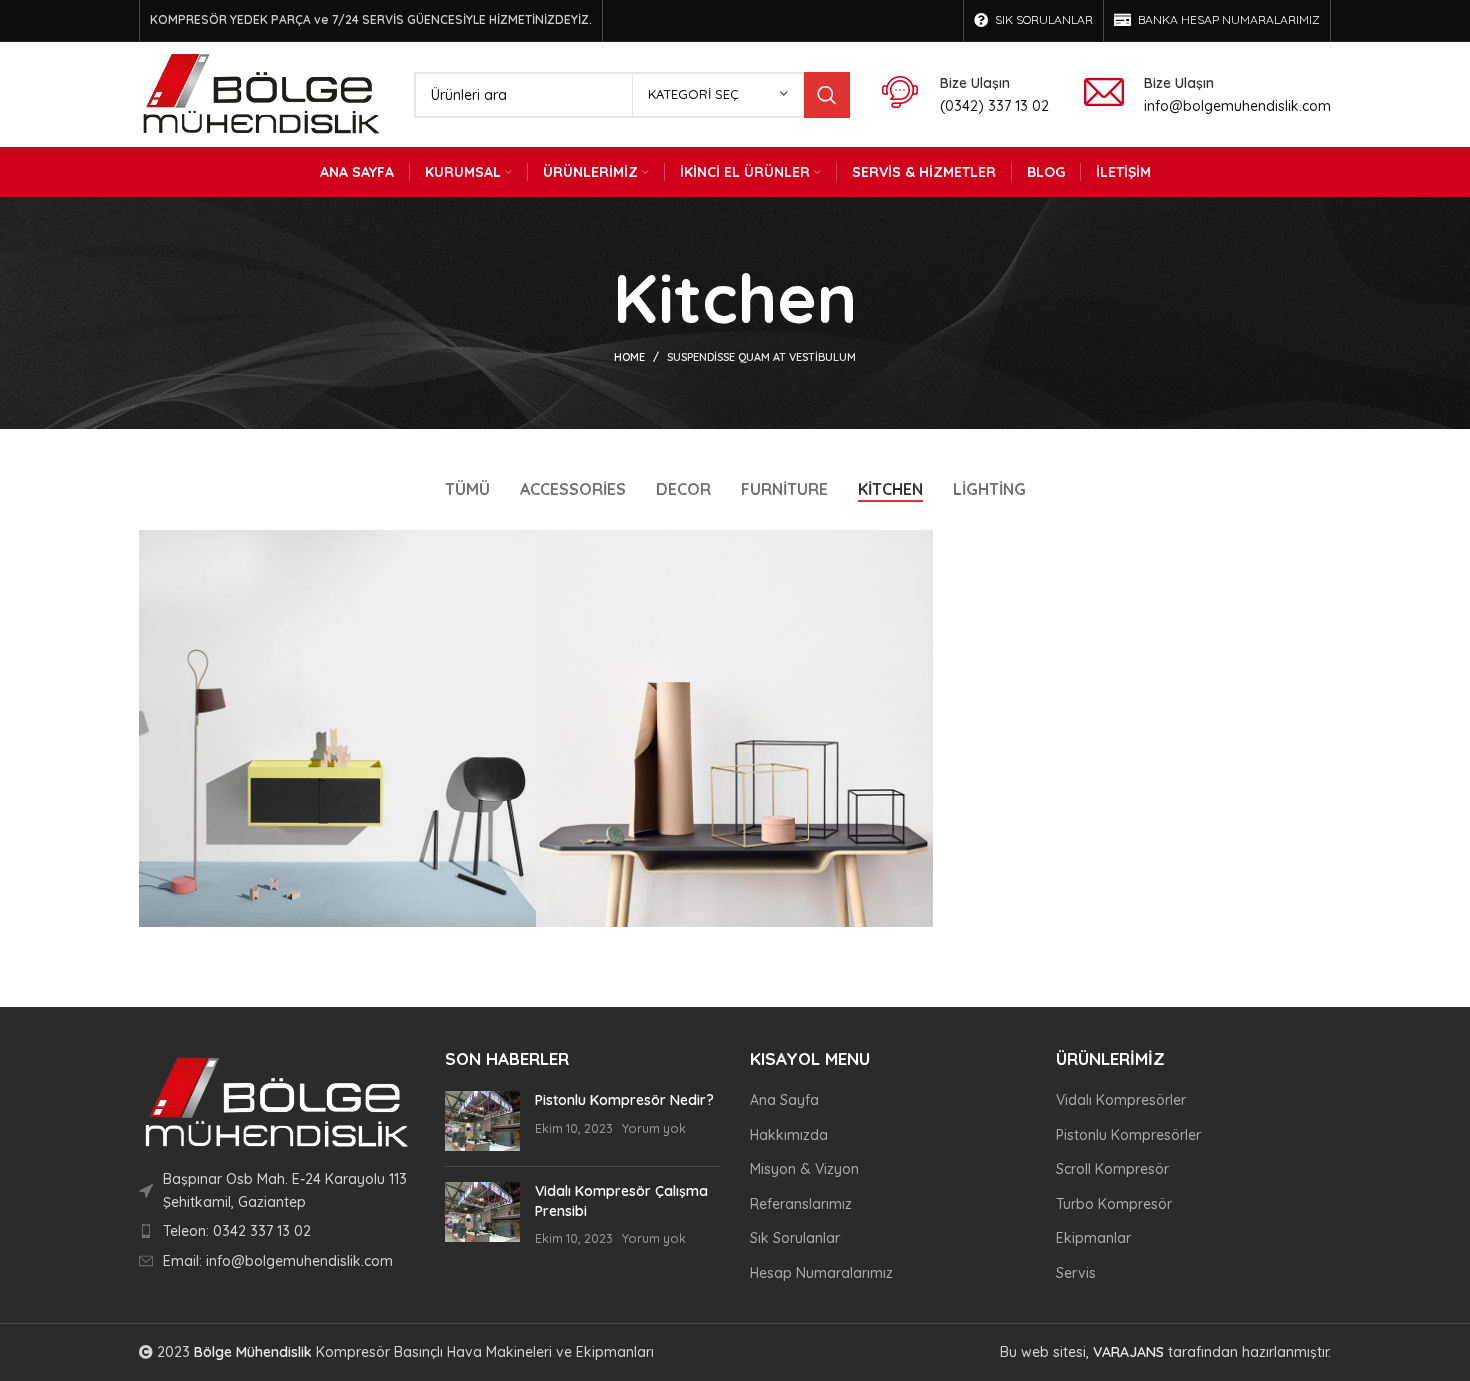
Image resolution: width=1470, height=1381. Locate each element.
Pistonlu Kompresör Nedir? (624, 1100)
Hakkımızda (789, 1135)
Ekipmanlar (1093, 1238)
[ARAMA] (827, 95)
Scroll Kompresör (1112, 1169)
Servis (1076, 1273)
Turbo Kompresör (1114, 1204)
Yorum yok (654, 1128)
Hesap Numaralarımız (821, 1273)
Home (629, 357)
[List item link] (277, 1231)
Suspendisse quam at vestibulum (761, 357)
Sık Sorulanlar (795, 1238)
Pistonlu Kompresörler (1128, 1135)
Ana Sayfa (784, 1100)
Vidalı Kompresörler (1121, 1100)
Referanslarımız (801, 1204)
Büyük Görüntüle (521, 545)
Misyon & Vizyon (804, 1169)
